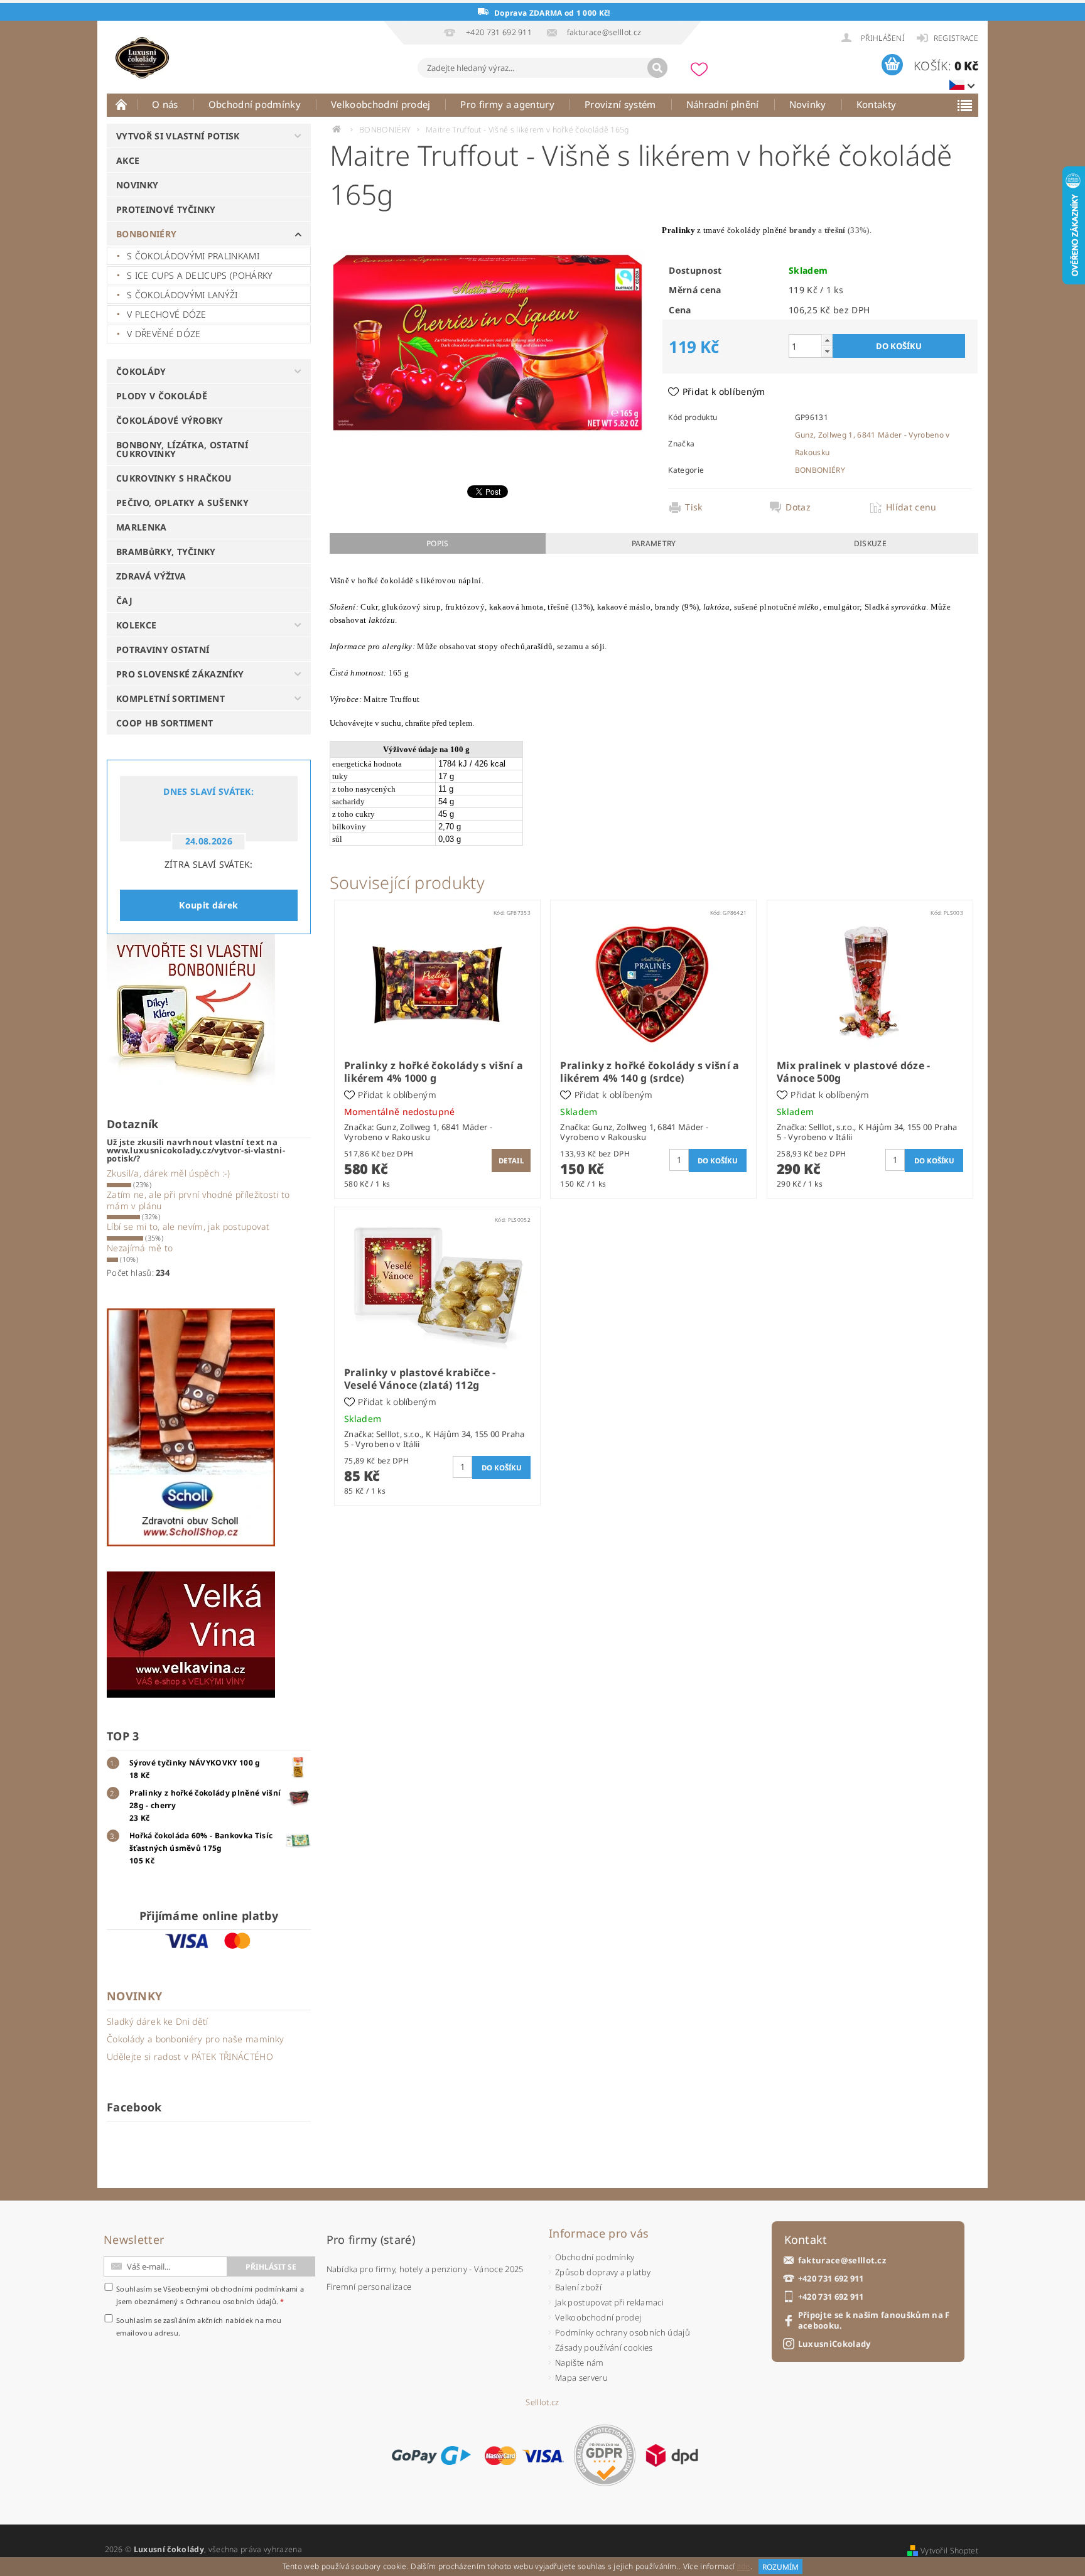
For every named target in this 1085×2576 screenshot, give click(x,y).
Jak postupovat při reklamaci (609, 2302)
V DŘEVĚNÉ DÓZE (164, 334)
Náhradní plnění (723, 104)
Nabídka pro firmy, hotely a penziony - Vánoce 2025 (425, 2269)
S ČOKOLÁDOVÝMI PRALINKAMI (193, 256)
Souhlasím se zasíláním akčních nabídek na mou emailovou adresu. (199, 2326)
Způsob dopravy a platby (603, 2272)
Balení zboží (578, 2287)
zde (744, 2567)
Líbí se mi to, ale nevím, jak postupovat (188, 1226)
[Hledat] (657, 68)
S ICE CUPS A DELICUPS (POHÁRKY (200, 275)
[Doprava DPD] (672, 2455)
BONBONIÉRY (146, 234)
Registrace (956, 38)
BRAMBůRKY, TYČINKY (166, 552)
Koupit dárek (208, 905)
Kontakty (877, 104)
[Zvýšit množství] (827, 340)
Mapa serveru (581, 2378)
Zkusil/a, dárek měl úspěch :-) (169, 1173)
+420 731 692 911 (831, 2279)
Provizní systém (620, 104)
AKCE (128, 160)
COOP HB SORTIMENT (165, 723)
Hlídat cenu (911, 507)
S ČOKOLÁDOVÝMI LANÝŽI (182, 295)
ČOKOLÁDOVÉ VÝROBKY (170, 420)
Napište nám (580, 2363)
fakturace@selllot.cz (842, 2261)
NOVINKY (137, 185)
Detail (511, 1161)
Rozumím (780, 2567)
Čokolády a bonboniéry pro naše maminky (195, 2039)
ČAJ (124, 601)
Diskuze (870, 543)
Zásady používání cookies (604, 2347)
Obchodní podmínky (255, 104)
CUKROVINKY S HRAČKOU (174, 478)
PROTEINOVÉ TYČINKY (166, 209)
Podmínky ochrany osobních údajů (623, 2332)
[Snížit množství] (827, 351)
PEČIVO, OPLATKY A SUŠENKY (182, 503)
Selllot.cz (542, 2402)
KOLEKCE (136, 625)
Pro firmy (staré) (371, 2239)
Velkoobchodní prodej (381, 104)
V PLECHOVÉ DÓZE (167, 314)
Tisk (694, 507)
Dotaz (798, 507)
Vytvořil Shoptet (949, 2551)
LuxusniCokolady (834, 2344)
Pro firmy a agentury (507, 104)
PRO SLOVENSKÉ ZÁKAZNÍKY (180, 674)
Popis (438, 543)
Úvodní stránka (122, 104)
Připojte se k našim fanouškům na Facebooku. (874, 2320)
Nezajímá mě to (140, 1248)
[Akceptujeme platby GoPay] (431, 2455)
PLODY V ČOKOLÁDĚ (162, 396)
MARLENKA (142, 527)
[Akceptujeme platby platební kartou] (524, 2455)
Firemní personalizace (369, 2287)
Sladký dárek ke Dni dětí (158, 2021)
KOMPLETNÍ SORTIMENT (170, 698)
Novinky (808, 104)
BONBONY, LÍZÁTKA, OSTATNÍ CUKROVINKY (182, 449)
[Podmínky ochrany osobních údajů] (605, 2455)
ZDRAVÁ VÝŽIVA (151, 576)
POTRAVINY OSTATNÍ (163, 649)
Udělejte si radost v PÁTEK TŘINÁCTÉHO (190, 2056)
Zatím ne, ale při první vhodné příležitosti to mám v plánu (198, 1200)
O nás (165, 104)
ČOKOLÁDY (141, 371)
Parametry (654, 543)
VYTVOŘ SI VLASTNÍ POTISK (178, 136)
